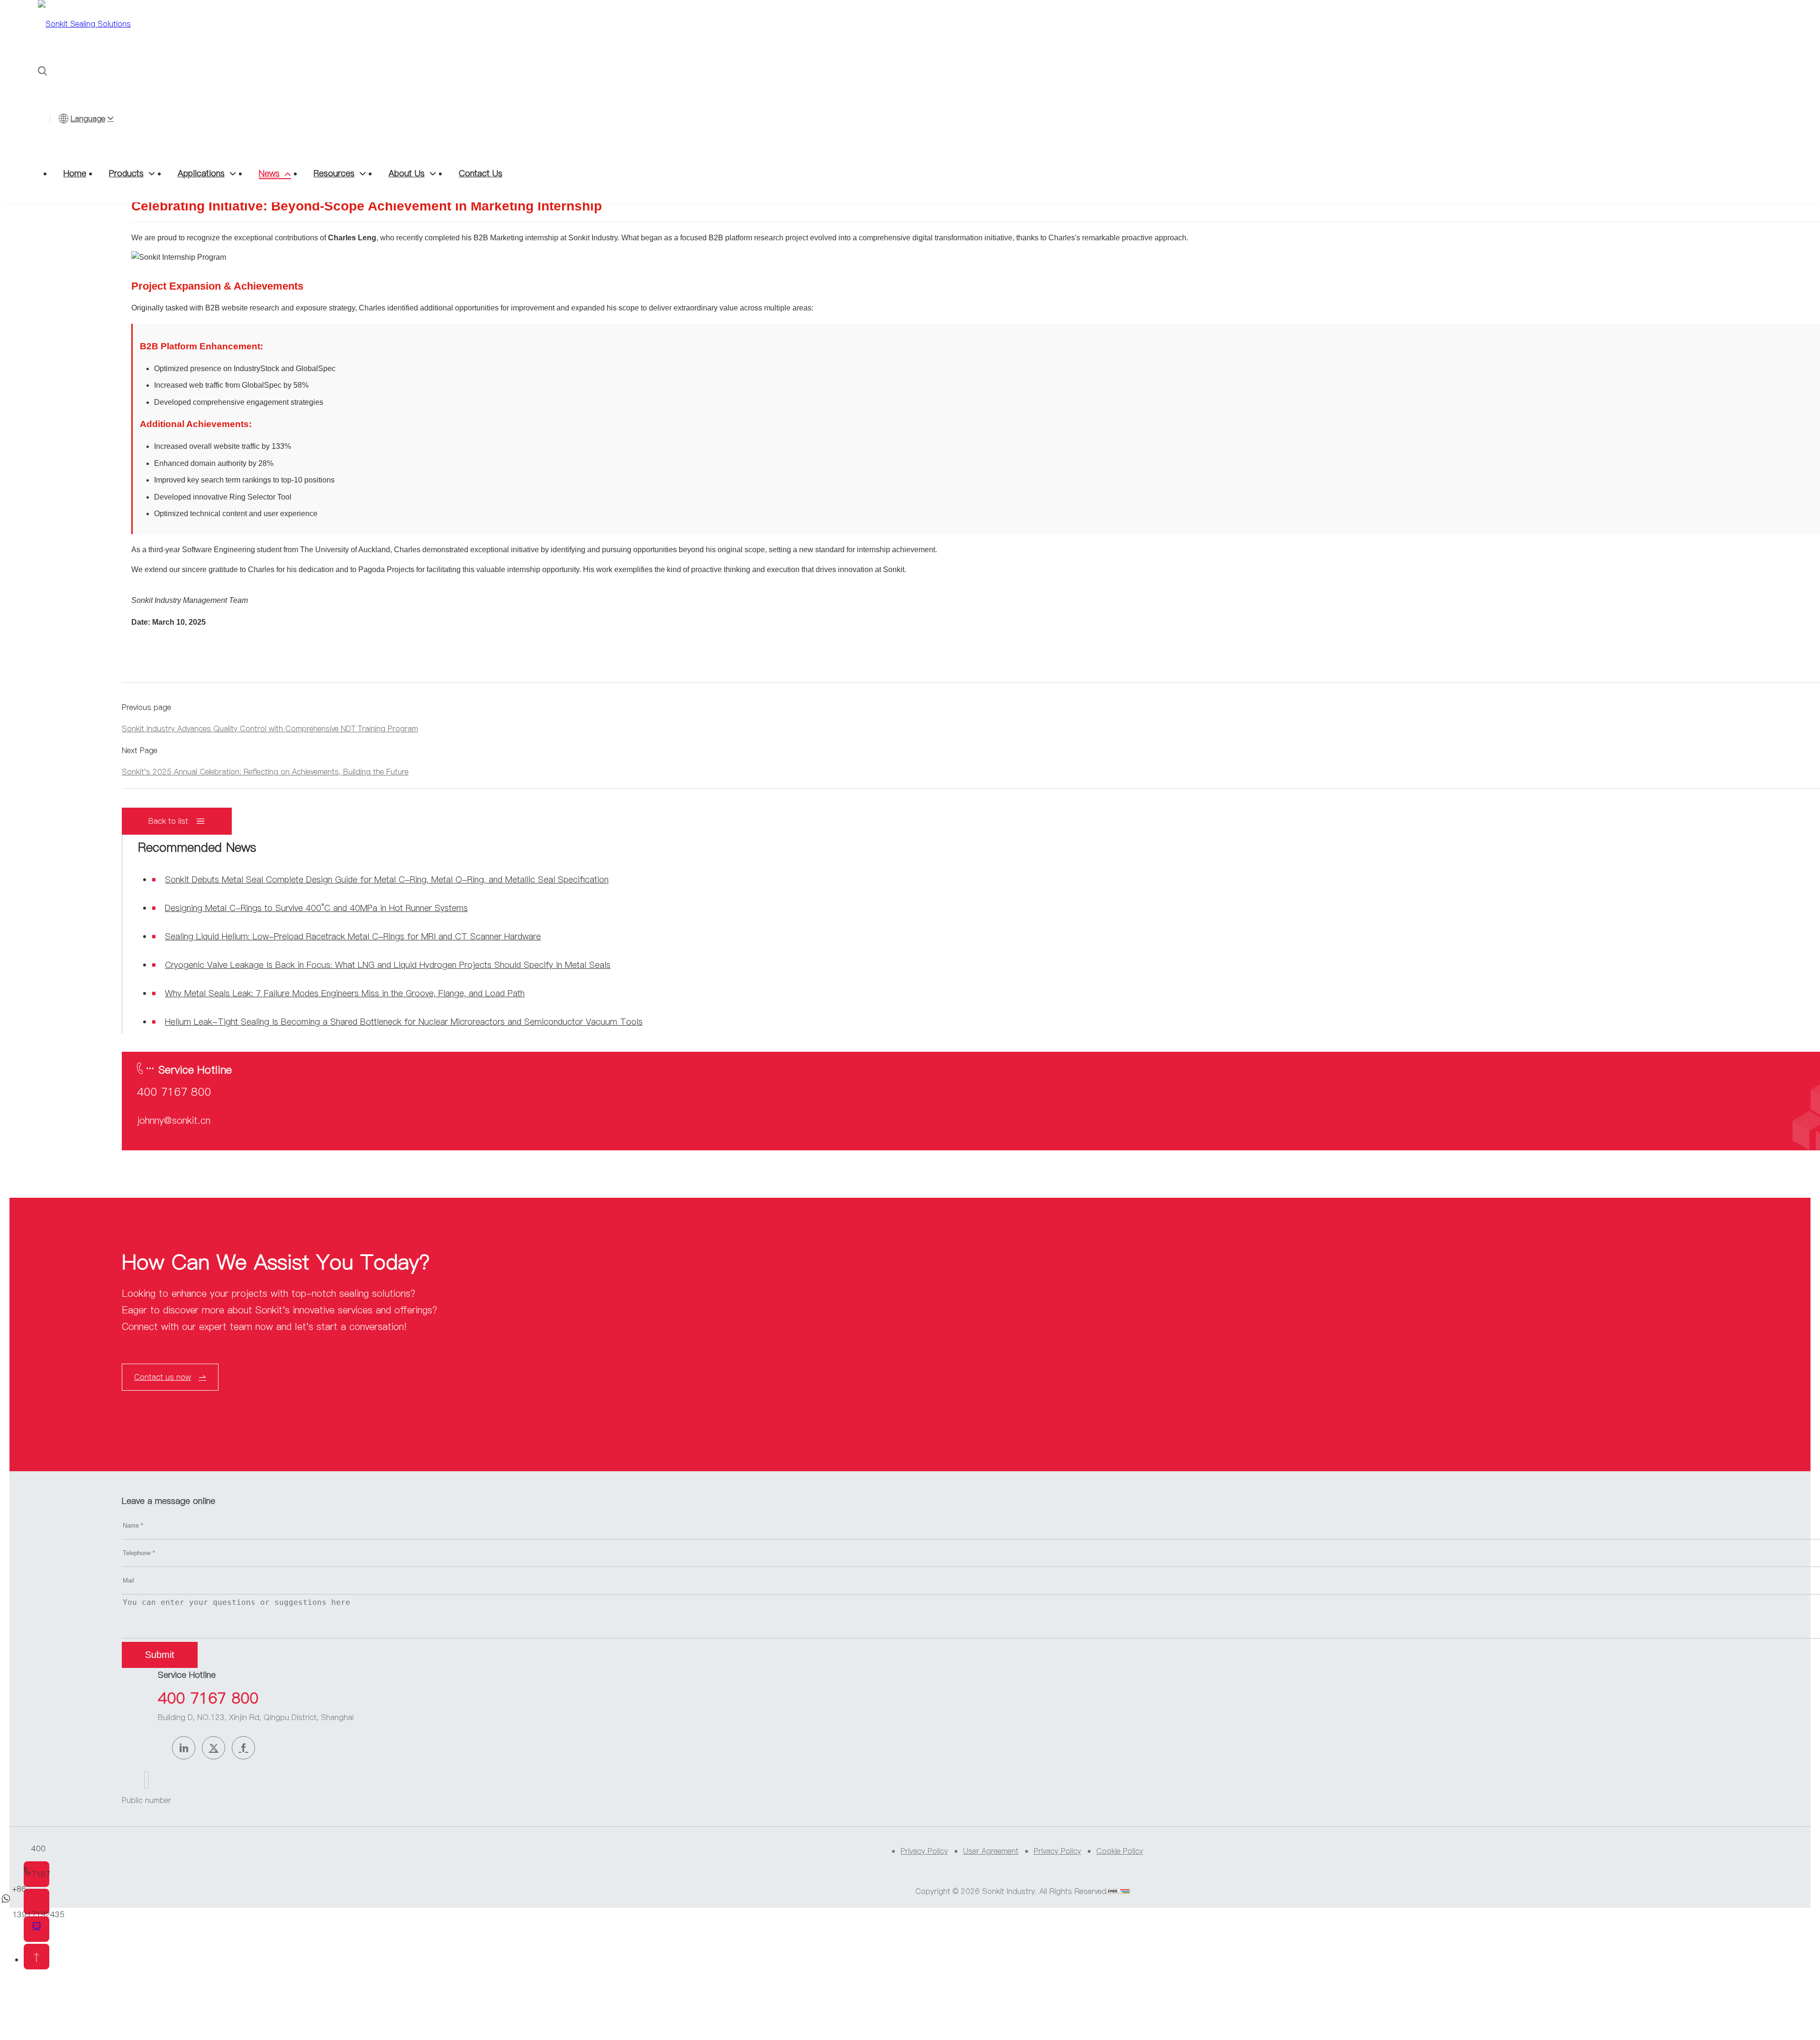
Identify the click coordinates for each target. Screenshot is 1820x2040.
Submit (160, 1655)
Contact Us (481, 173)
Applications (201, 173)
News (269, 173)
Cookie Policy (1120, 1851)
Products (126, 173)
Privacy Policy (924, 1851)
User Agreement (991, 1851)
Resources (334, 173)
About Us (407, 173)
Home (75, 173)
